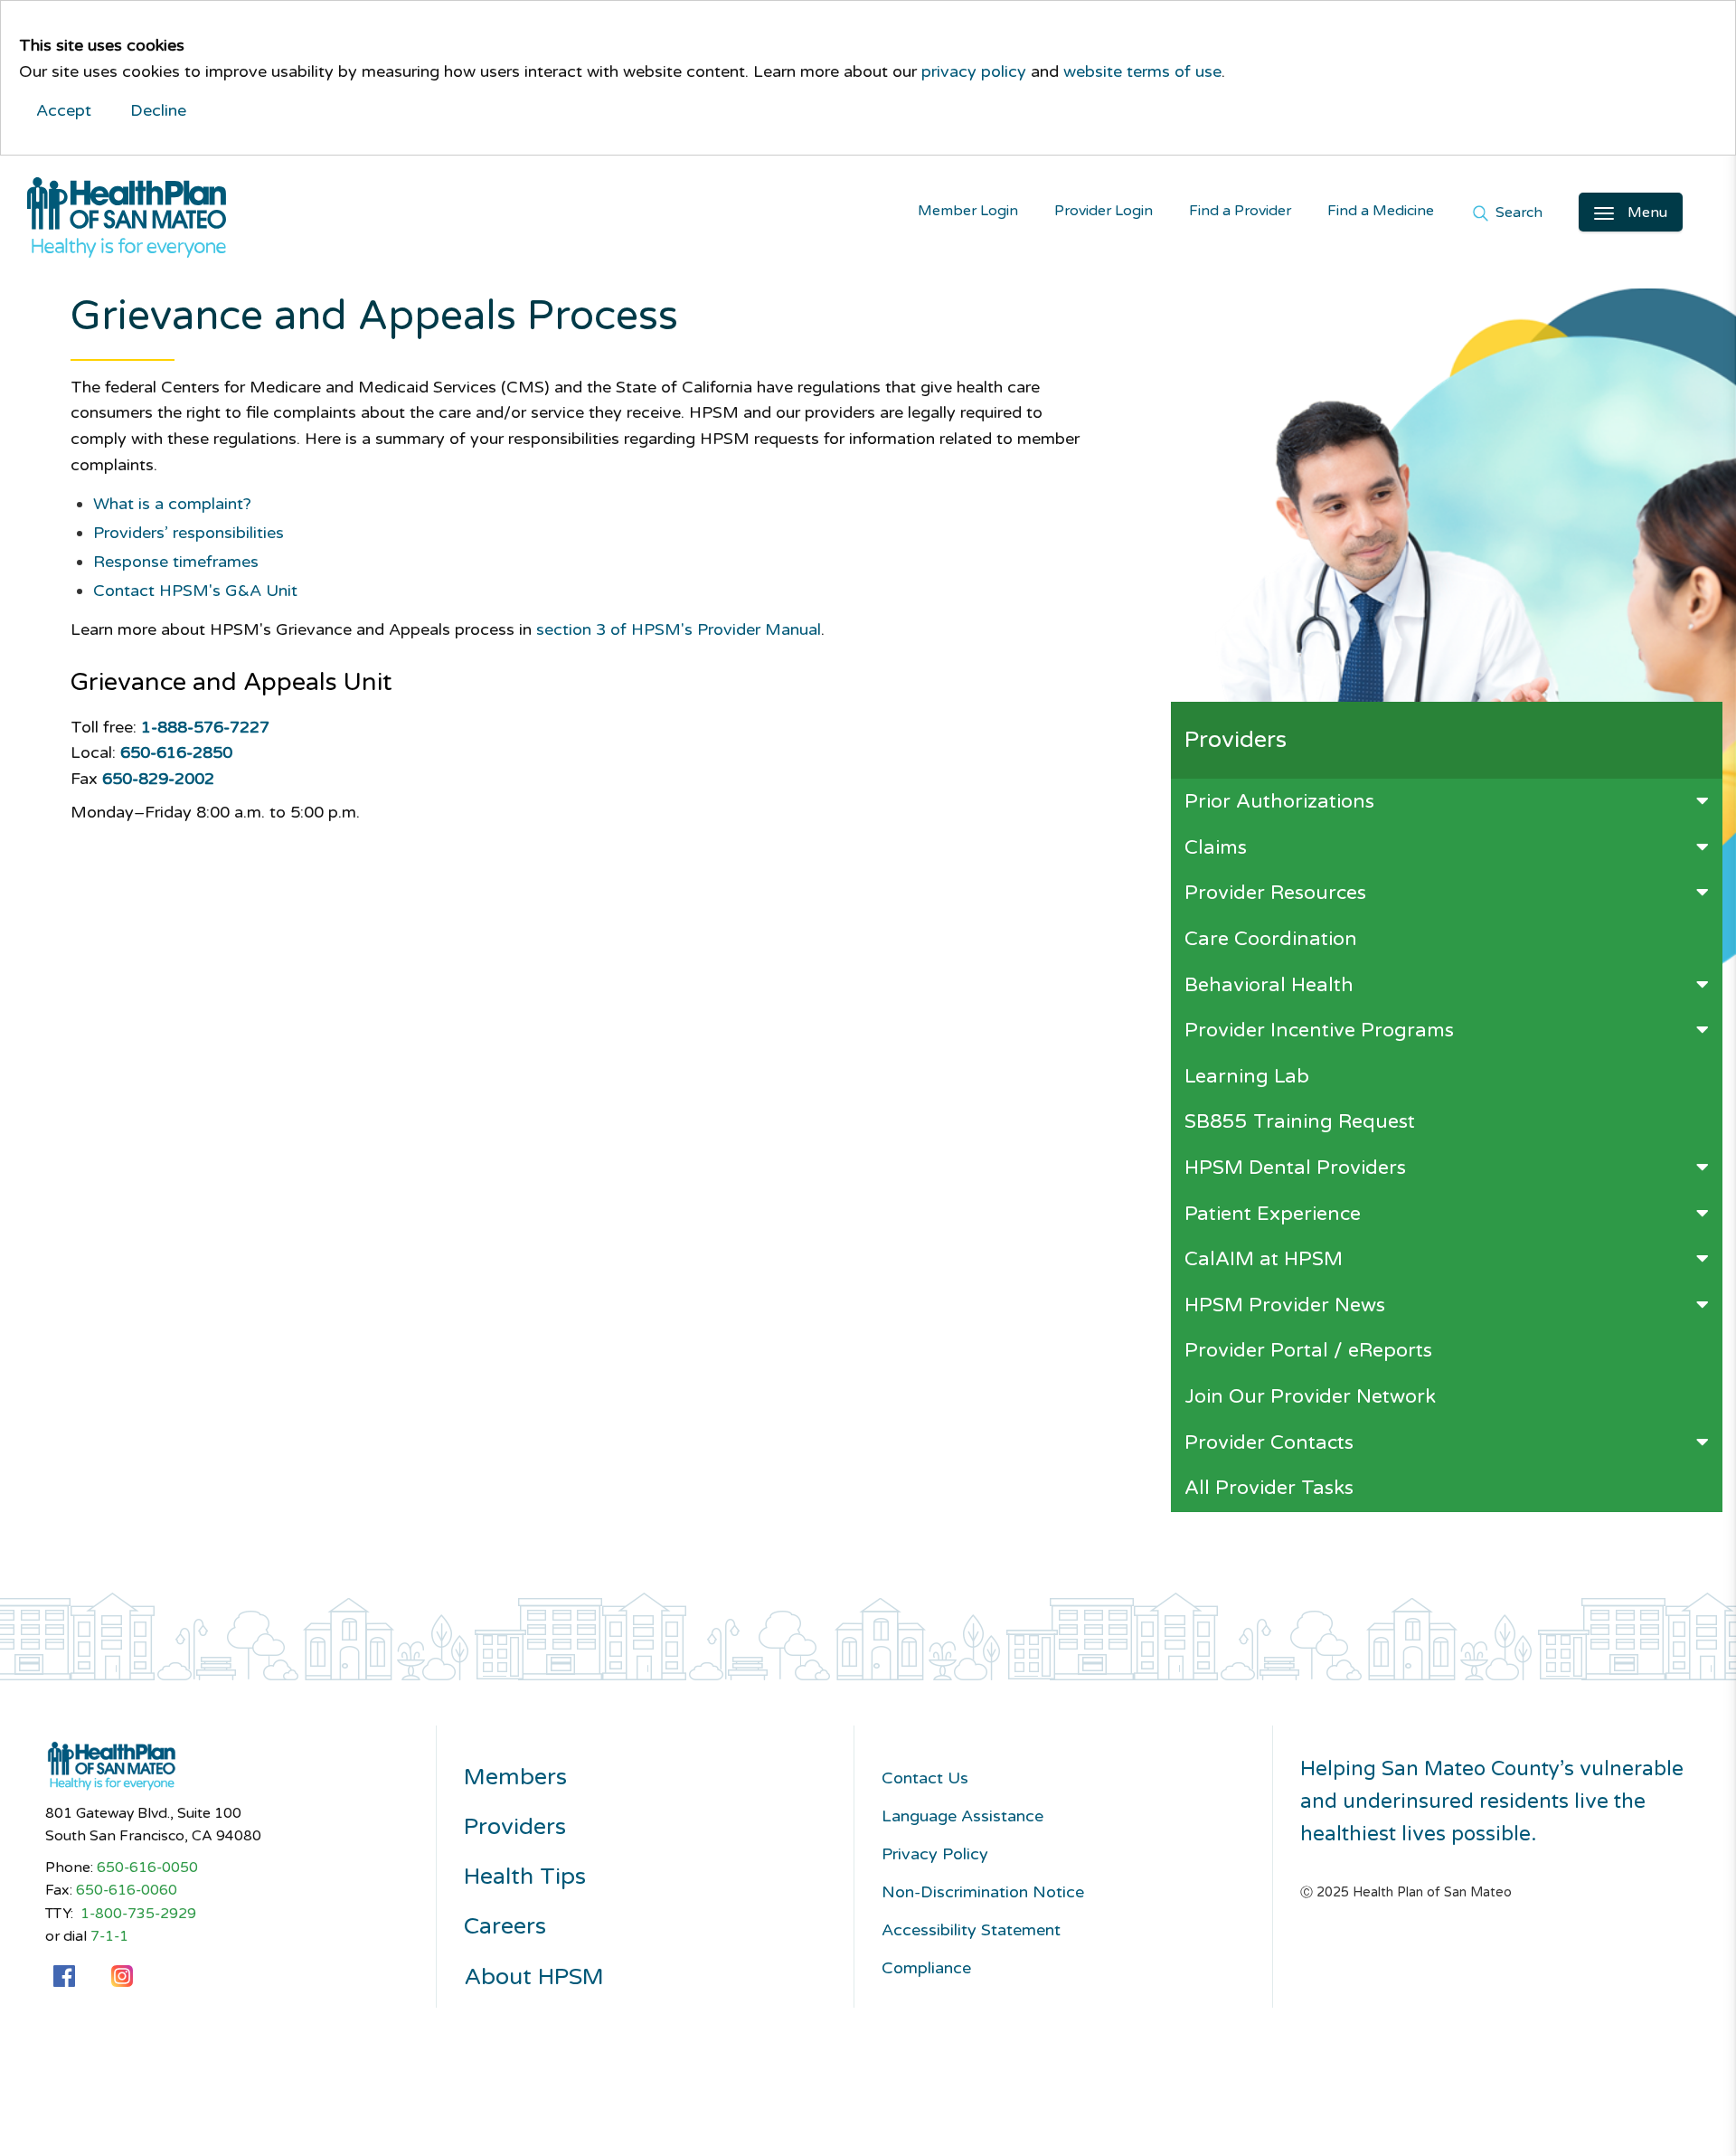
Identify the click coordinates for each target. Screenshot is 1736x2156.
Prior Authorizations (1279, 801)
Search (1517, 214)
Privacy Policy (935, 1854)
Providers (515, 1827)
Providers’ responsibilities (189, 533)
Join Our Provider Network (1310, 1396)
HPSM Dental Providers (1295, 1168)
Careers (505, 1927)
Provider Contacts (1269, 1442)
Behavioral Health (1269, 985)
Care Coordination (1271, 939)
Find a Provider (1240, 211)
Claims (1216, 847)
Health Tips (525, 1877)
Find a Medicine (1381, 211)
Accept (64, 110)
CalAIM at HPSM (1264, 1259)
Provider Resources (1275, 893)
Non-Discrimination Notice (983, 1892)
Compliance (926, 1968)
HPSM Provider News (1285, 1305)
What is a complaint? (172, 504)
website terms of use (1142, 71)
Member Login (968, 211)
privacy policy (974, 71)
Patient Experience (1273, 1214)
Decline (158, 110)
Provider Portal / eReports (1308, 1350)
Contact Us (925, 1778)
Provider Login (1104, 211)
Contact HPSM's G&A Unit (195, 591)
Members (515, 1778)
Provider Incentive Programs (1319, 1030)
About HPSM (534, 1977)
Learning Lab (1247, 1076)
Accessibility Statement (971, 1930)
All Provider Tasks (1269, 1488)
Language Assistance (962, 1816)
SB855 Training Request (1300, 1121)
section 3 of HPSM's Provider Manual (679, 629)
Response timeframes (176, 562)
